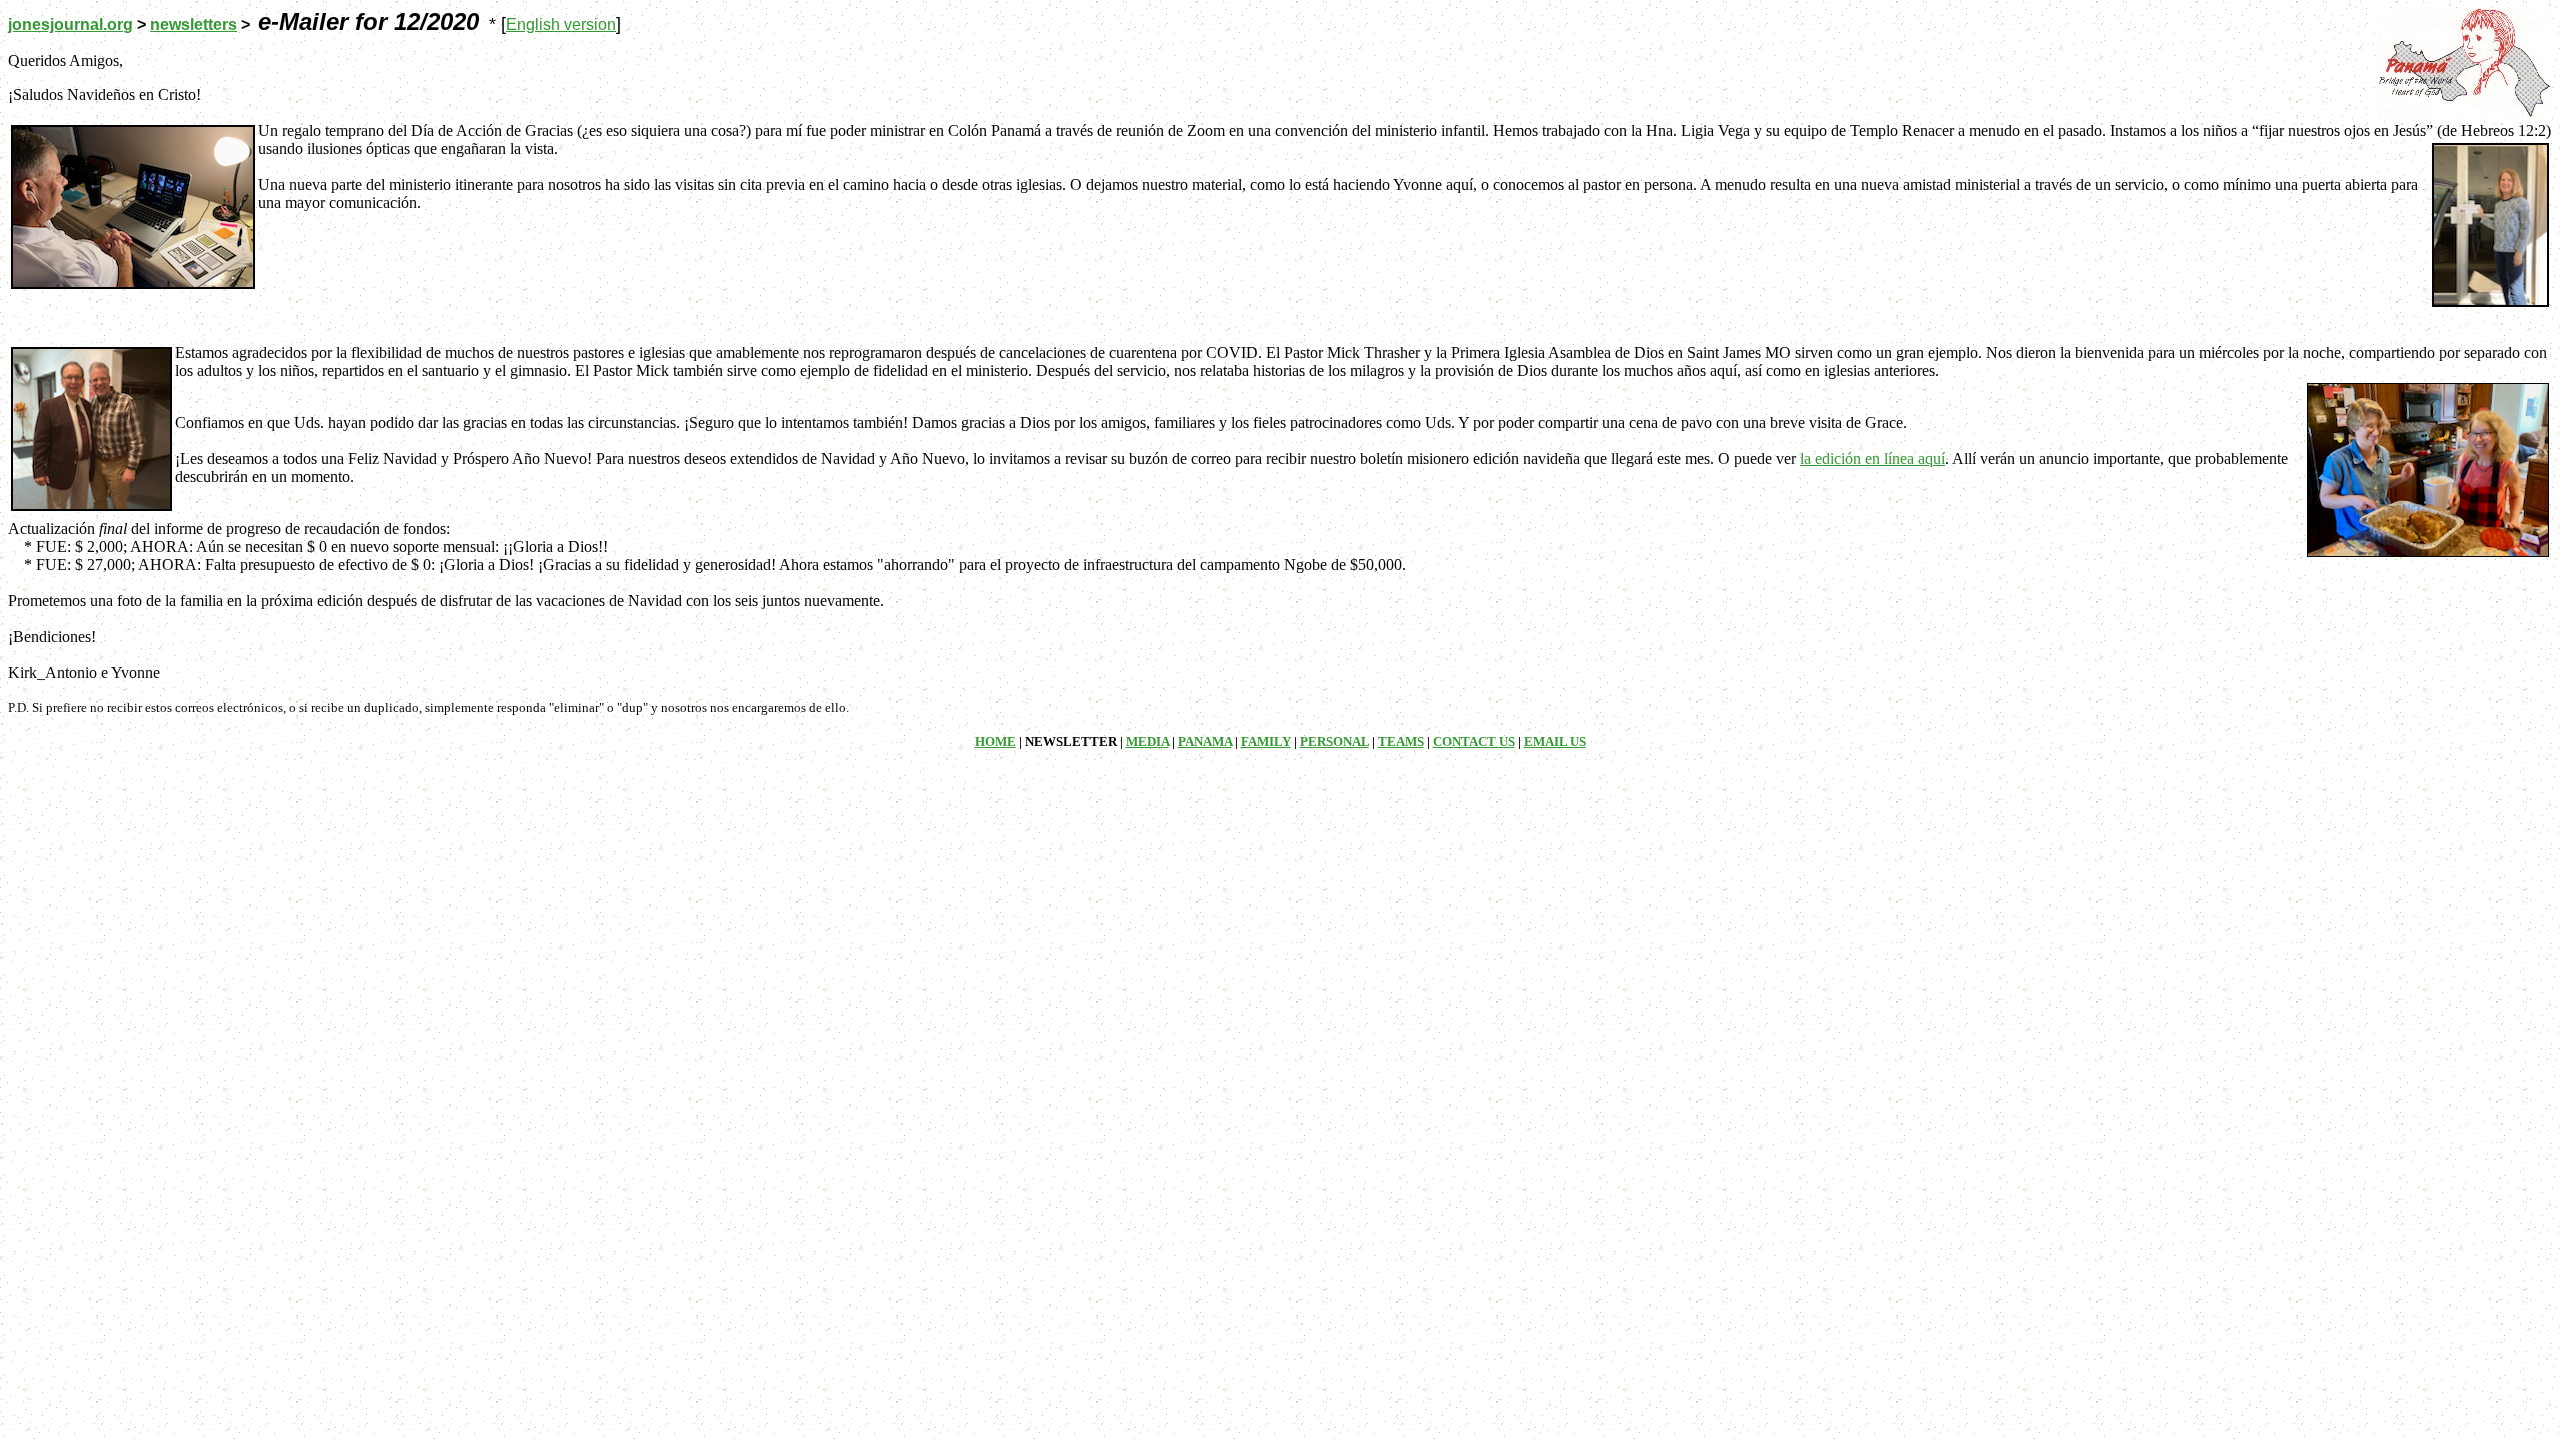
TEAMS (1401, 741)
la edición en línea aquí (1872, 458)
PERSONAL (1334, 741)
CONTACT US (1474, 741)
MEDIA (1147, 741)
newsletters (193, 24)
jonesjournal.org (70, 24)
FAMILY (1266, 741)
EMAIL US (1555, 741)
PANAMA (1205, 741)
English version (561, 24)
